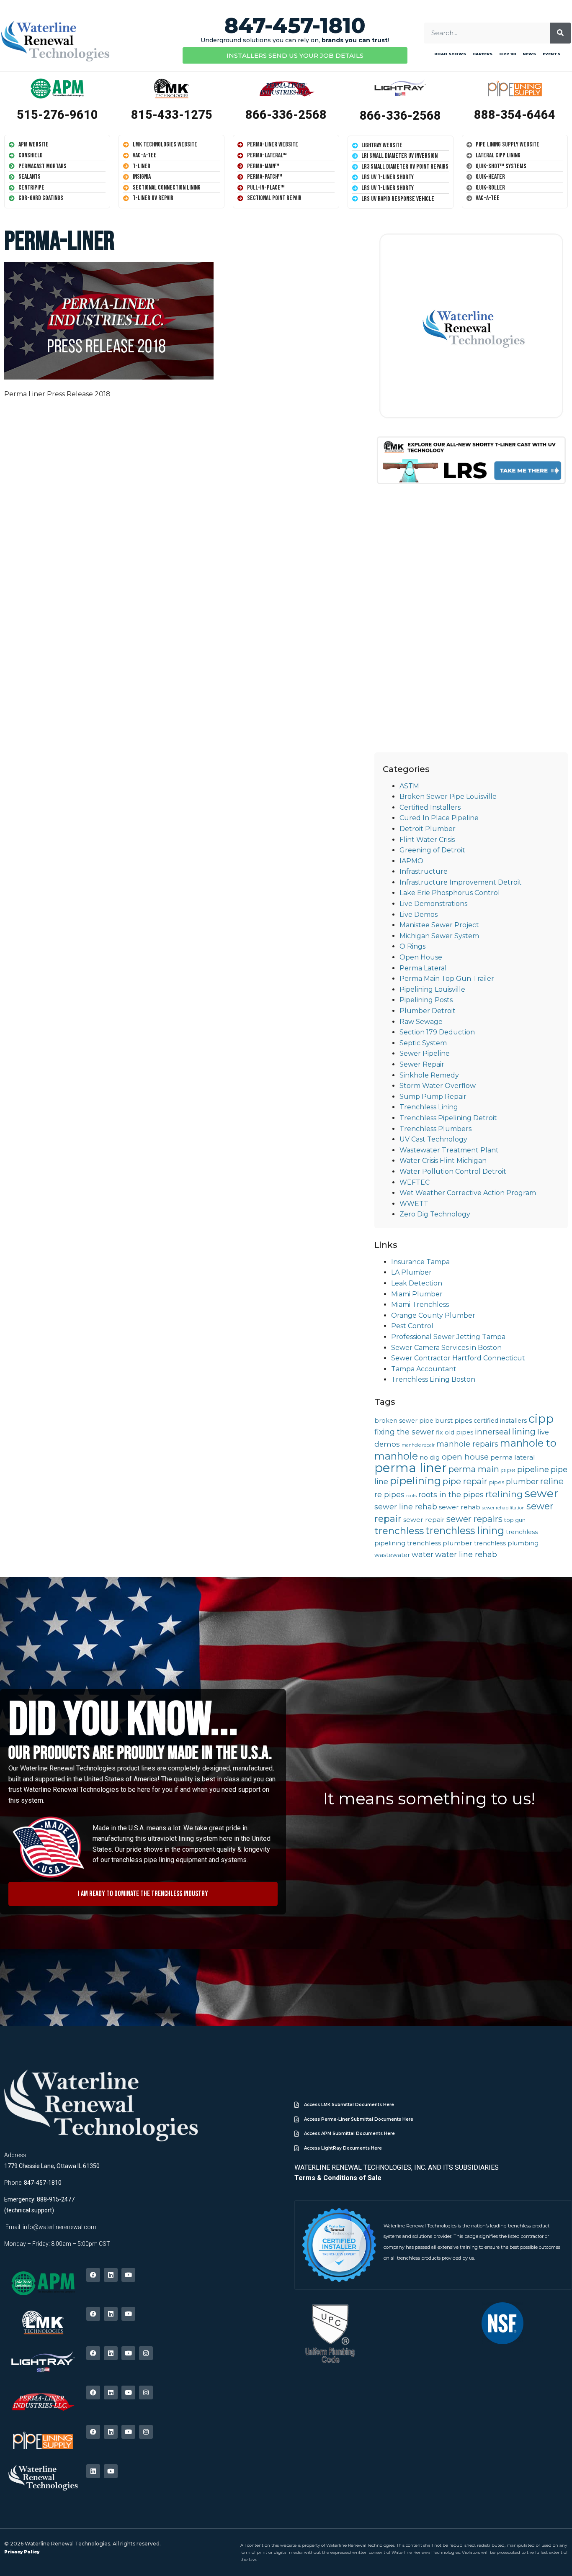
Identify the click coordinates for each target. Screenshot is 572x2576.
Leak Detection (417, 1283)
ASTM (409, 786)
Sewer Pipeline (425, 1053)
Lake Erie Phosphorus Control (450, 893)
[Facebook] (93, 2275)
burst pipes (453, 1420)
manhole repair (418, 1445)
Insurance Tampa (420, 1262)
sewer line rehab (406, 1507)
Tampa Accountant (424, 1369)
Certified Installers (430, 807)
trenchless (399, 1531)
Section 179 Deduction (437, 1032)
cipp (541, 1419)
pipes (497, 1482)
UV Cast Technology (433, 1139)
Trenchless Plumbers (435, 1129)
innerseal (493, 1432)
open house (465, 1457)
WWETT (414, 1204)
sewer (541, 1493)
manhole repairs (467, 1444)
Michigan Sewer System (439, 936)
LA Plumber (411, 1272)
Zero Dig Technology (435, 1214)
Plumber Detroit (428, 1011)
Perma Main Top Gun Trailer (447, 979)
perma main (474, 1469)
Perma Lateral (423, 968)
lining (524, 1432)
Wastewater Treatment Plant (449, 1150)
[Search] (560, 33)
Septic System (423, 1043)
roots (411, 1496)
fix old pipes (455, 1432)
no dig (430, 1457)
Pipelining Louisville (432, 989)
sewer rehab (460, 1507)
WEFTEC (415, 1182)
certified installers (500, 1421)
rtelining (504, 1494)
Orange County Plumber (433, 1315)
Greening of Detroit (432, 850)
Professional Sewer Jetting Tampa (448, 1337)
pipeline (533, 1469)
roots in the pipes (451, 1495)
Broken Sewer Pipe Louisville (448, 797)
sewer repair (424, 1520)
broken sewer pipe (404, 1421)
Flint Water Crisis (427, 840)
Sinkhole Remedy (429, 1075)
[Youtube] (128, 2275)
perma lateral (513, 1457)
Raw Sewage (421, 1022)
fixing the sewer (404, 1432)
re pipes (389, 1495)
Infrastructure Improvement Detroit (461, 882)
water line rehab (466, 1554)
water (423, 1554)
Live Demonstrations (433, 904)
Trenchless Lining (429, 1107)
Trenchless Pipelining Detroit (448, 1118)
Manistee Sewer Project (439, 925)
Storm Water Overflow (438, 1086)
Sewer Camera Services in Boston (446, 1348)
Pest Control (412, 1326)
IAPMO (411, 861)
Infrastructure (424, 871)
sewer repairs (474, 1519)
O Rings (412, 946)
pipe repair (465, 1481)
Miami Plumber (417, 1294)
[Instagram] (146, 2353)
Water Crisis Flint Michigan (443, 1161)
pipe (508, 1470)
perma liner (411, 1468)
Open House (421, 957)
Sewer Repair (422, 1064)
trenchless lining (465, 1530)
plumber (522, 1482)
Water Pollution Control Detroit (453, 1171)
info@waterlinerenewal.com (59, 2227)
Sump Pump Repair (433, 1097)
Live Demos (419, 915)
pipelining (415, 1480)
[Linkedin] (111, 2275)
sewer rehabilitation (503, 1508)
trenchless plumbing (506, 1543)
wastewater (392, 1555)
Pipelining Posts (426, 1000)
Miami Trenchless (420, 1305)
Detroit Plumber (428, 829)
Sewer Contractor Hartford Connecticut (458, 1358)
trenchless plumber (440, 1543)
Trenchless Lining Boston (433, 1379)
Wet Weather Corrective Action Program (468, 1193)
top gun (515, 1520)
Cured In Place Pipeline (439, 818)
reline (552, 1481)
